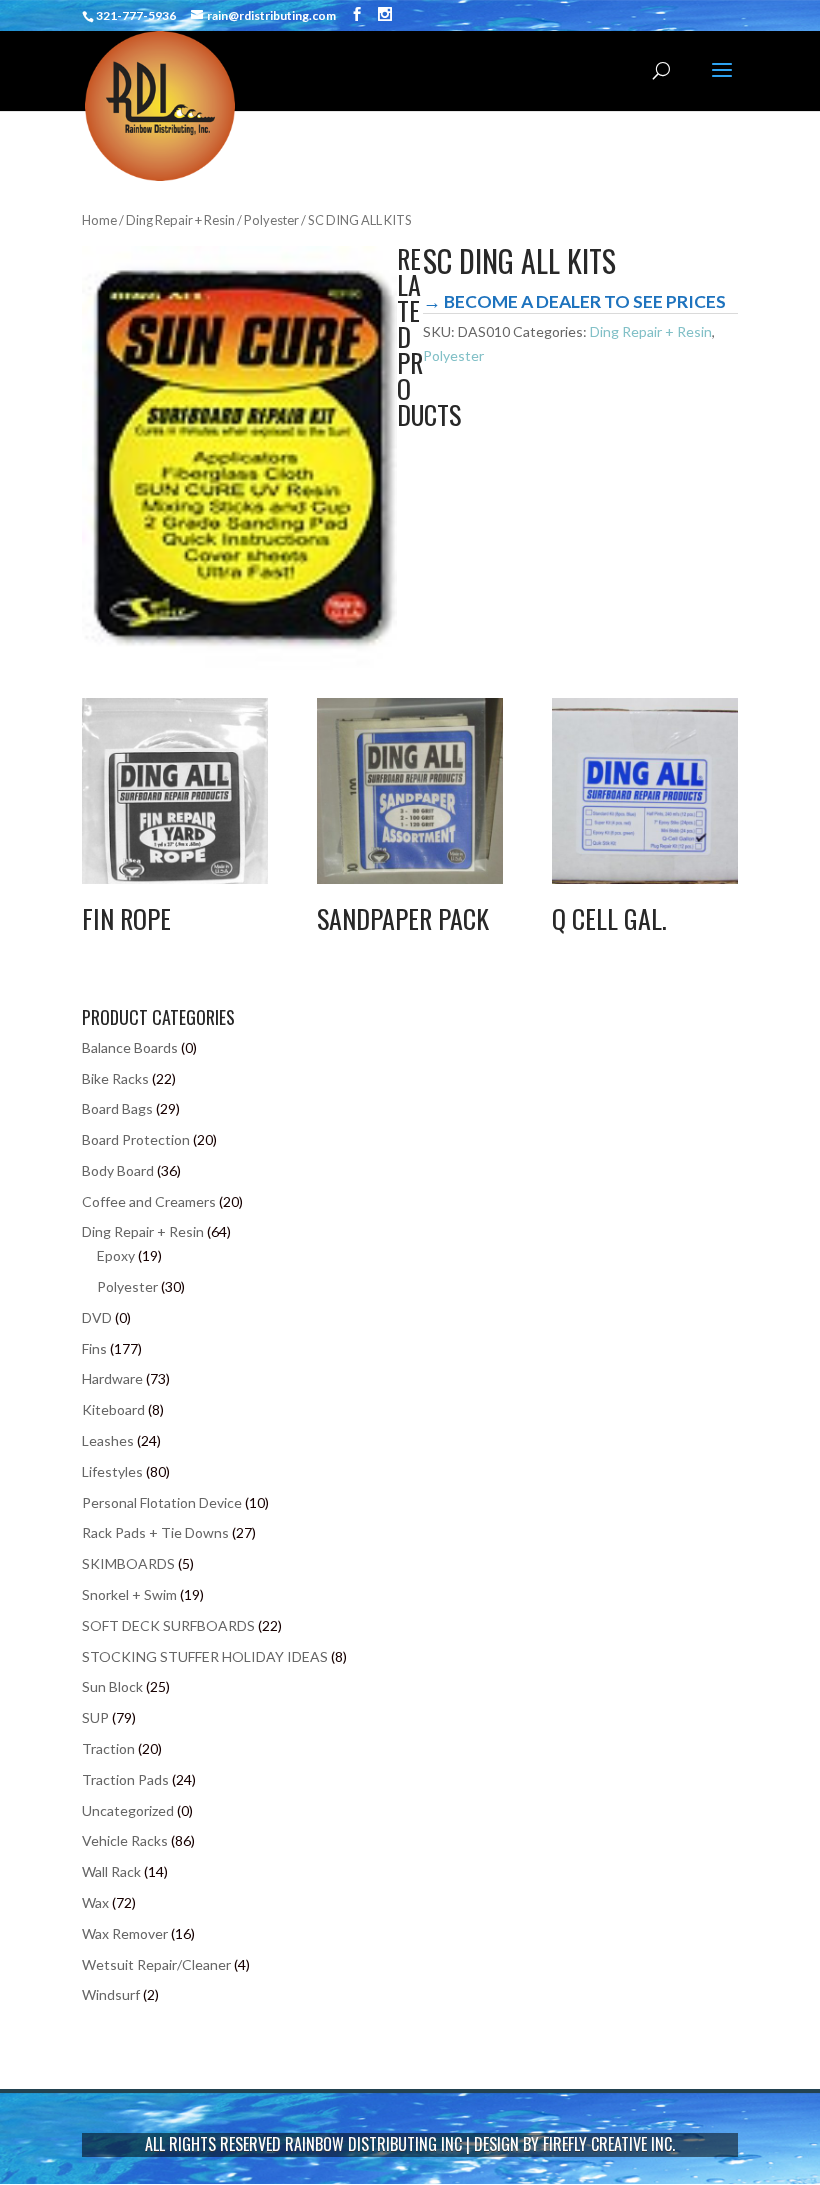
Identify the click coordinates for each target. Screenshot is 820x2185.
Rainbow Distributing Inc (373, 2144)
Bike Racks (115, 1078)
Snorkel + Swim (129, 1594)
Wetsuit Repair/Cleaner (156, 1964)
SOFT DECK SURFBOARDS (168, 1625)
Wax (95, 1902)
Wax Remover (125, 1933)
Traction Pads (125, 1779)
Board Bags (117, 1108)
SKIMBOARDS (128, 1563)
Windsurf (111, 1994)
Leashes (108, 1440)
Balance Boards (130, 1047)
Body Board (118, 1170)
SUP (95, 1717)
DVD (97, 1317)
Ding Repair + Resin (180, 220)
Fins (94, 1348)
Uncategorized (128, 1810)
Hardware (112, 1378)
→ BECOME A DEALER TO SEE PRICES (574, 301)
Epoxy (116, 1255)
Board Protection (136, 1139)
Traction (108, 1748)
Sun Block (112, 1686)
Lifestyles (112, 1471)
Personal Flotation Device (162, 1502)
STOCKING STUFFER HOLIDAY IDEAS (205, 1656)
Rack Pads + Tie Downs (155, 1532)
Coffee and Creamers (149, 1201)
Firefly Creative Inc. (609, 2144)
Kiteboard (113, 1409)
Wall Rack (111, 1871)
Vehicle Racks (125, 1840)
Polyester (271, 220)
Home (99, 220)
